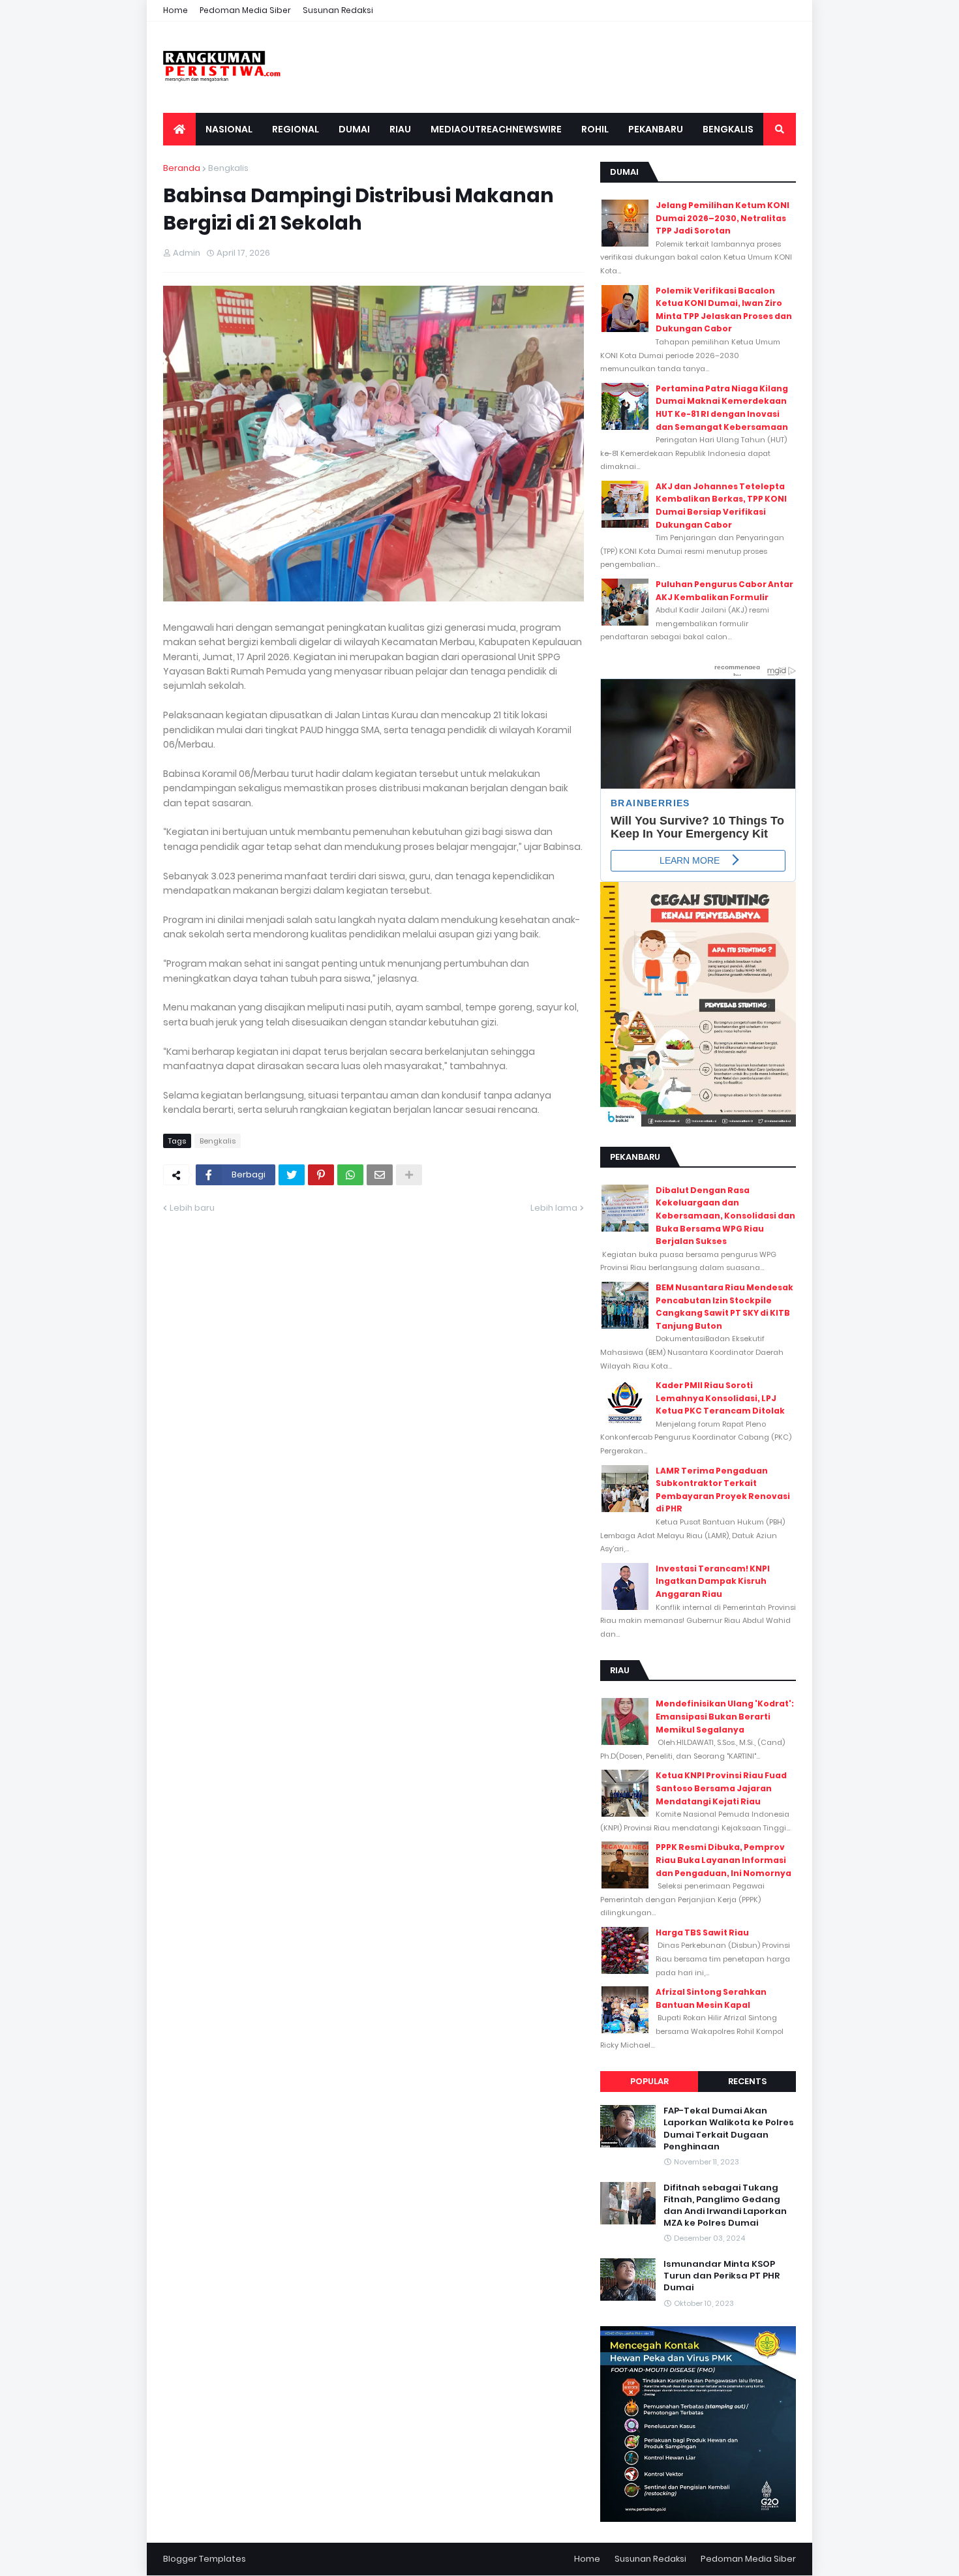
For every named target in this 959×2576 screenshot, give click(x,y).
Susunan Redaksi (338, 10)
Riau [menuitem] (400, 129)
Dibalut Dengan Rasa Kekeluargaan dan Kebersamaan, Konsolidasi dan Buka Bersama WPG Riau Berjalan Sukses (725, 1216)
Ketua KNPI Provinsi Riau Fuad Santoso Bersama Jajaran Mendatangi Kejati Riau (721, 1788)
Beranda (182, 168)
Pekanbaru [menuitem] (656, 129)
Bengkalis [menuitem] (728, 129)
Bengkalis (228, 168)
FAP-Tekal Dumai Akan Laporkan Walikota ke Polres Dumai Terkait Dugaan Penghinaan (729, 2129)
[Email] (380, 1175)
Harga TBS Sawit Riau (702, 1932)
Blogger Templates (205, 2559)
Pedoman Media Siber (245, 10)
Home (175, 10)
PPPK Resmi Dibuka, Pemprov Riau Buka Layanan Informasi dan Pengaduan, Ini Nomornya (723, 1860)
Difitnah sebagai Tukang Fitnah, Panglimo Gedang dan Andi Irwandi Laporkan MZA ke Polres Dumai (725, 2206)
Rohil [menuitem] (595, 129)
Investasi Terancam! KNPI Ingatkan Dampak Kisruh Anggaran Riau (713, 1581)
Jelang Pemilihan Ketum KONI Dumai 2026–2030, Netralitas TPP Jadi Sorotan (723, 218)
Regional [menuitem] (296, 129)
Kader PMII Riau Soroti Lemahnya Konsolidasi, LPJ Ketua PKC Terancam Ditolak (720, 1398)
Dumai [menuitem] (354, 129)
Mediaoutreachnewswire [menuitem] (496, 129)
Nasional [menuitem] (229, 129)
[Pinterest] (321, 1175)
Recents (747, 2081)
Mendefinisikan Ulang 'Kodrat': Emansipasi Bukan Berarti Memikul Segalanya (725, 1716)
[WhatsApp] (350, 1175)
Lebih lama (554, 1208)
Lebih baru (192, 1208)
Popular (649, 2081)
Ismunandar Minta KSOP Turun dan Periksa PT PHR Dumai (722, 2276)
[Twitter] (292, 1175)
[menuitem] (179, 129)
